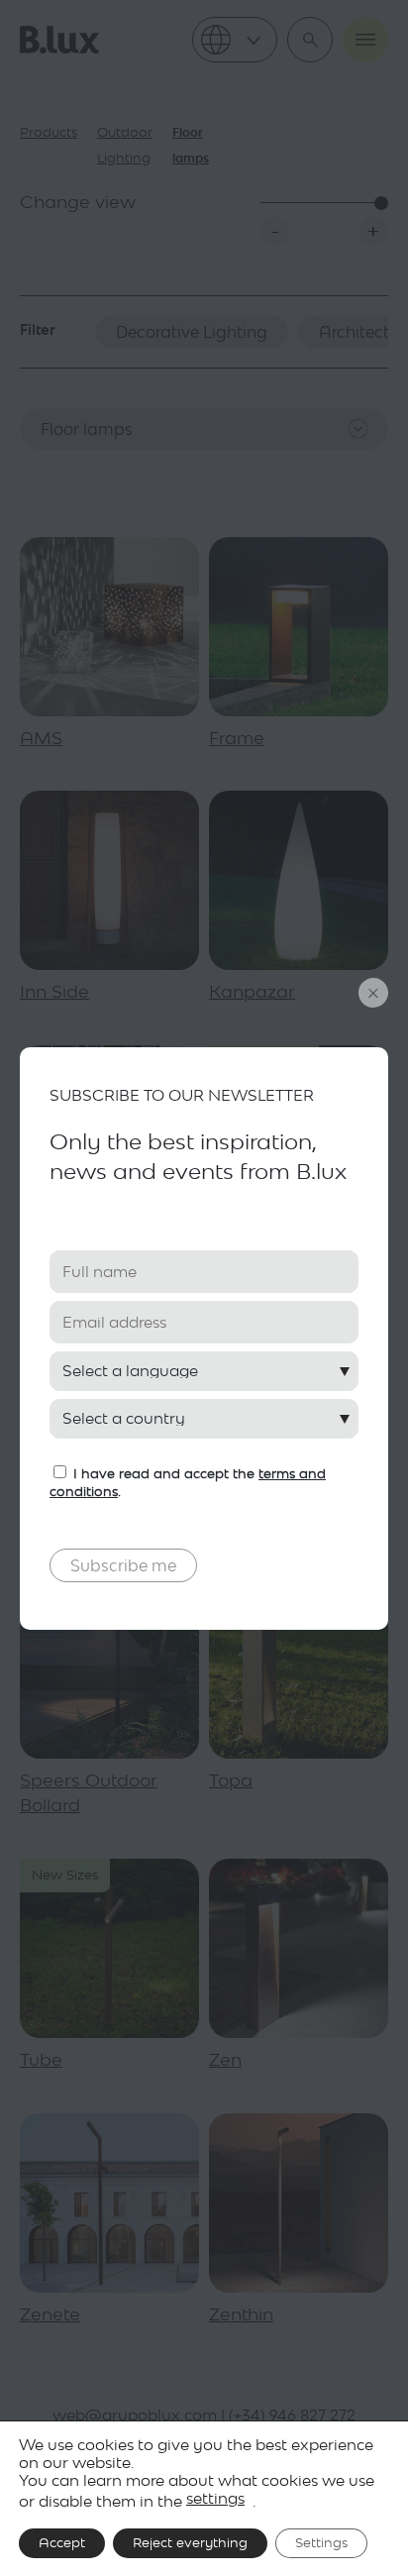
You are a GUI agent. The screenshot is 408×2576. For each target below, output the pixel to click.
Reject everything (190, 2543)
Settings (321, 2543)
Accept (62, 2543)
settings (215, 2498)
